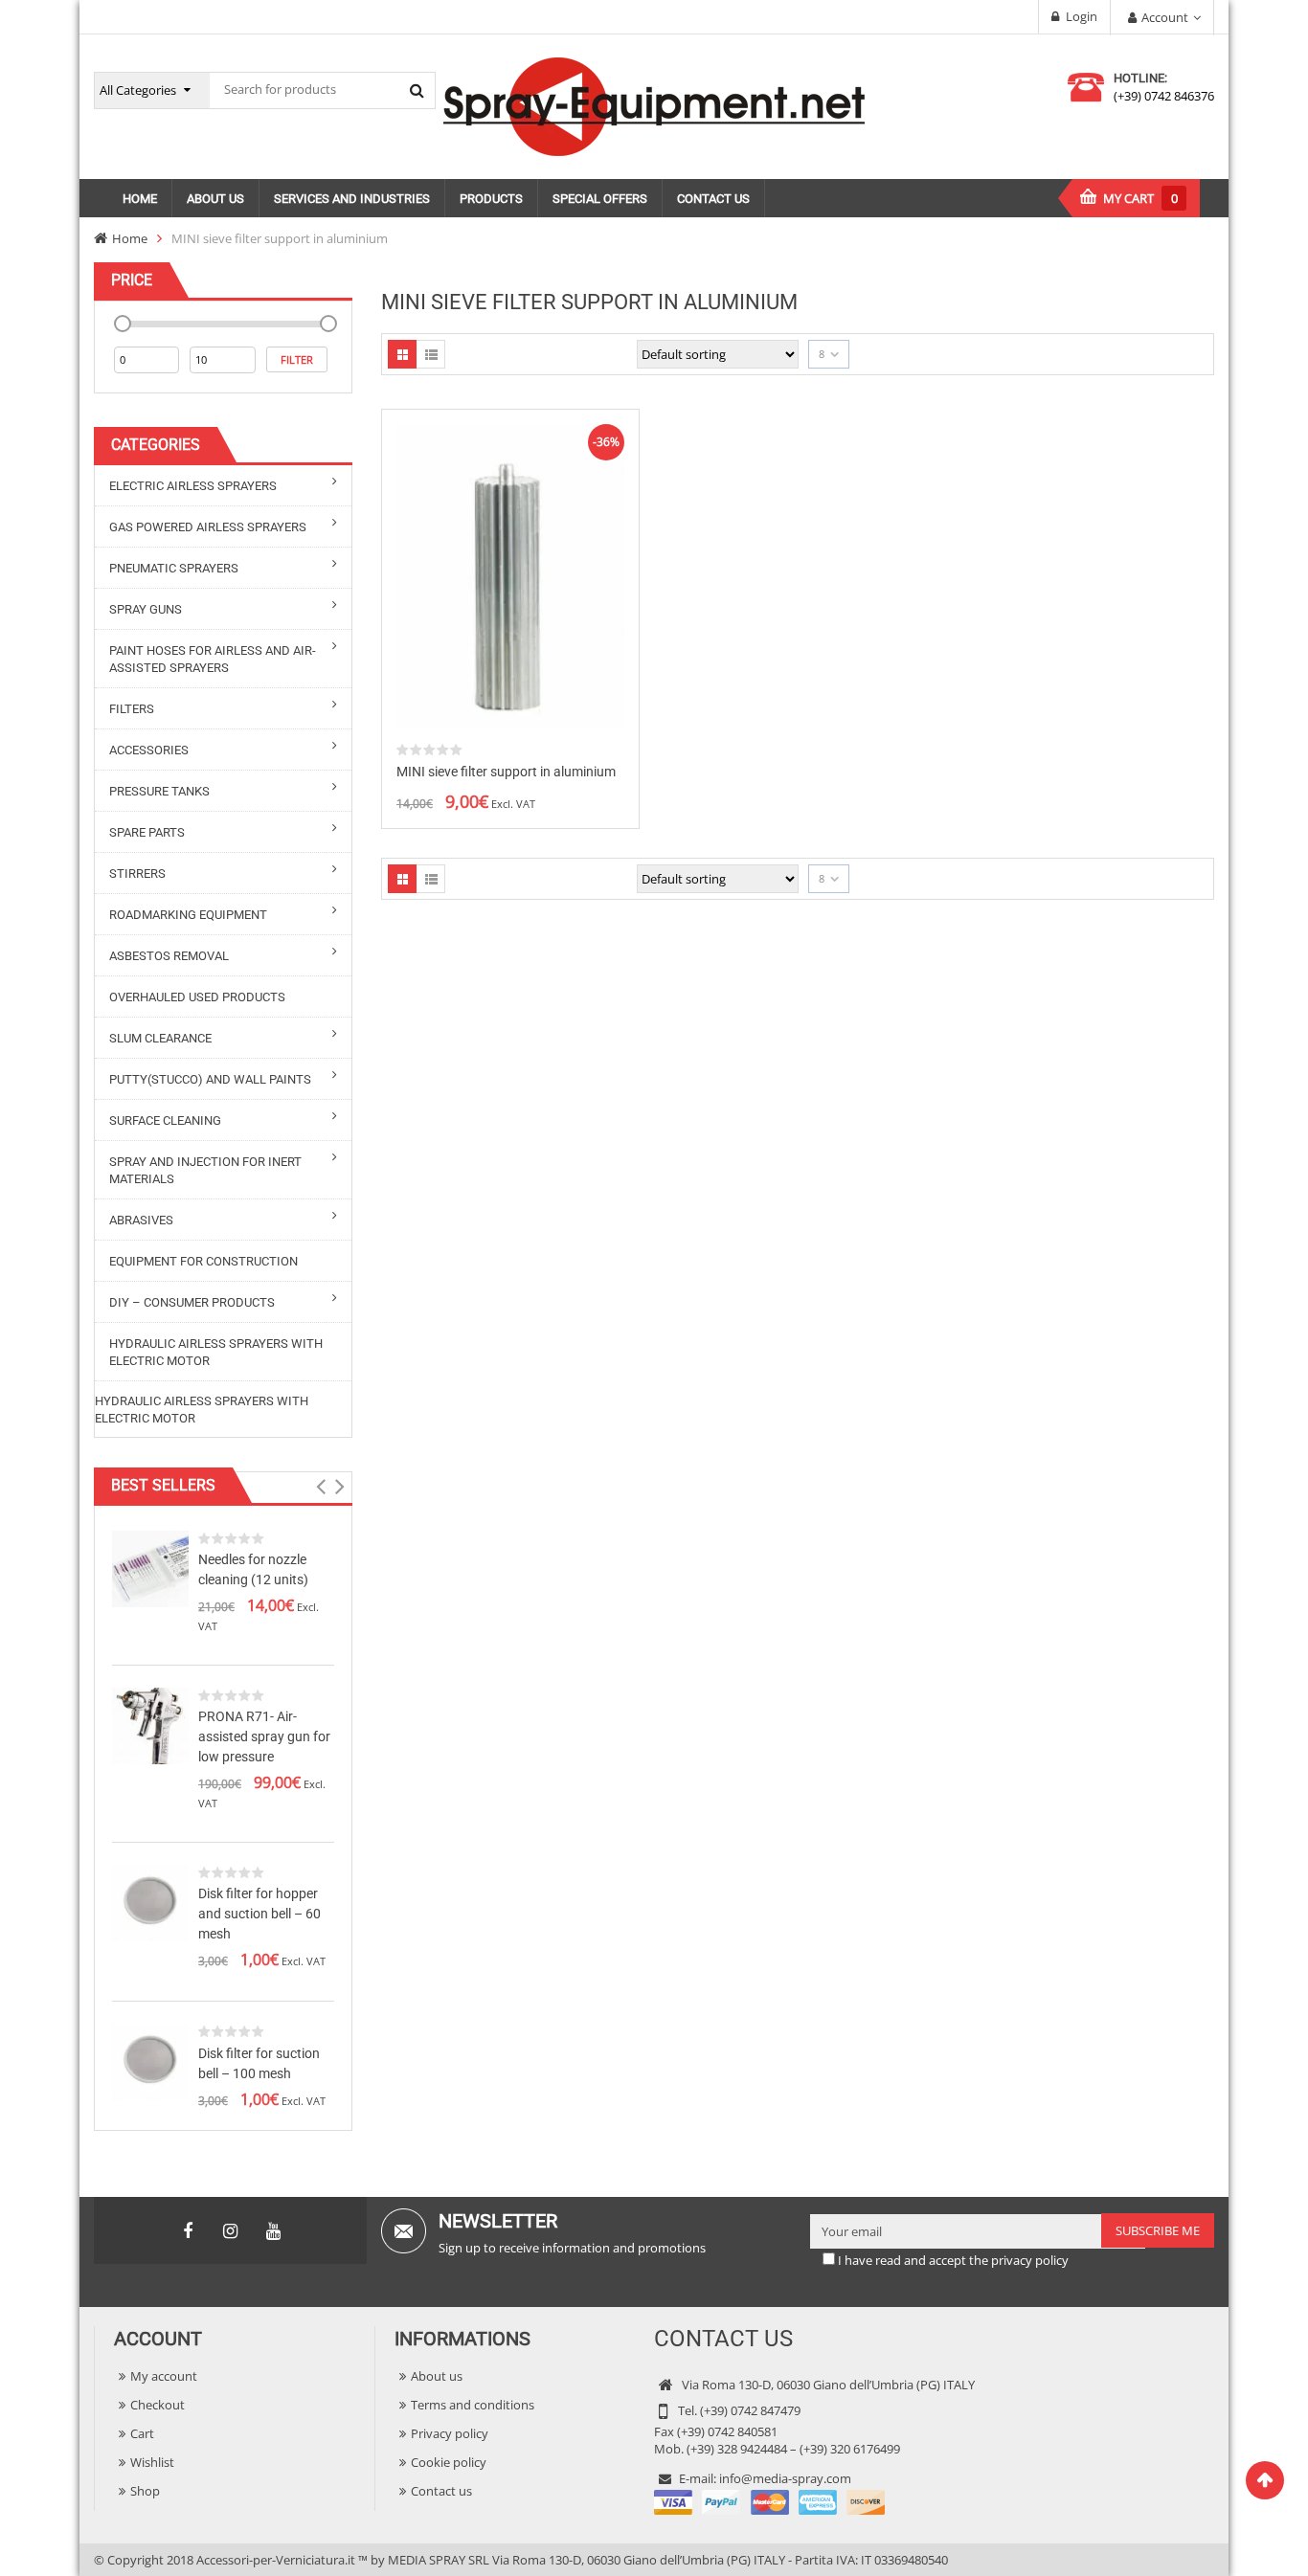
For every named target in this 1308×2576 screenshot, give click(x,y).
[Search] (417, 90)
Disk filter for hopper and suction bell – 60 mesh (259, 1914)
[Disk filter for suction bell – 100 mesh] (150, 2061)
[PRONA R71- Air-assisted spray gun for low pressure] (150, 1724)
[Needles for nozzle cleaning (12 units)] (150, 1567)
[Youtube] (274, 2231)
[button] (320, 1487)
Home (130, 238)
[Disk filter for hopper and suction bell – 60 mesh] (150, 1901)
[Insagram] (231, 2231)
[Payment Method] (769, 2500)
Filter (297, 359)
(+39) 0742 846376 (1164, 96)
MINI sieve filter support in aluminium (506, 772)
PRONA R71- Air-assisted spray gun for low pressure (264, 1736)
